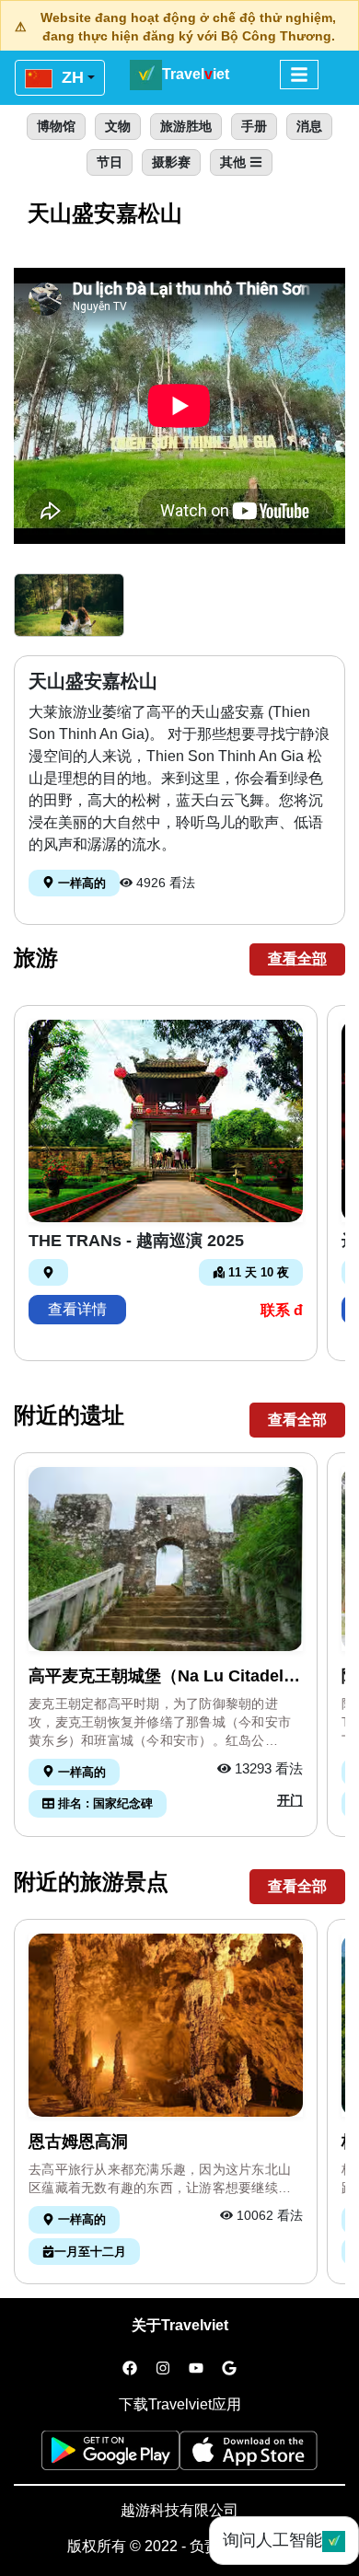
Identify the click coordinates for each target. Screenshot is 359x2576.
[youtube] (196, 2369)
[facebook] (130, 2369)
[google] (229, 2369)
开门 (290, 1800)
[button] (69, 605)
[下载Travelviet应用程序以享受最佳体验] (110, 2456)
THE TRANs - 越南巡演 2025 (136, 1241)
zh (70, 77)
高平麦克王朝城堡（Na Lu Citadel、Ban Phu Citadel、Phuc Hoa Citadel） (164, 1677)
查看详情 (77, 1309)
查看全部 (297, 959)
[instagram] (163, 2369)
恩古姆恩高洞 (78, 2142)
